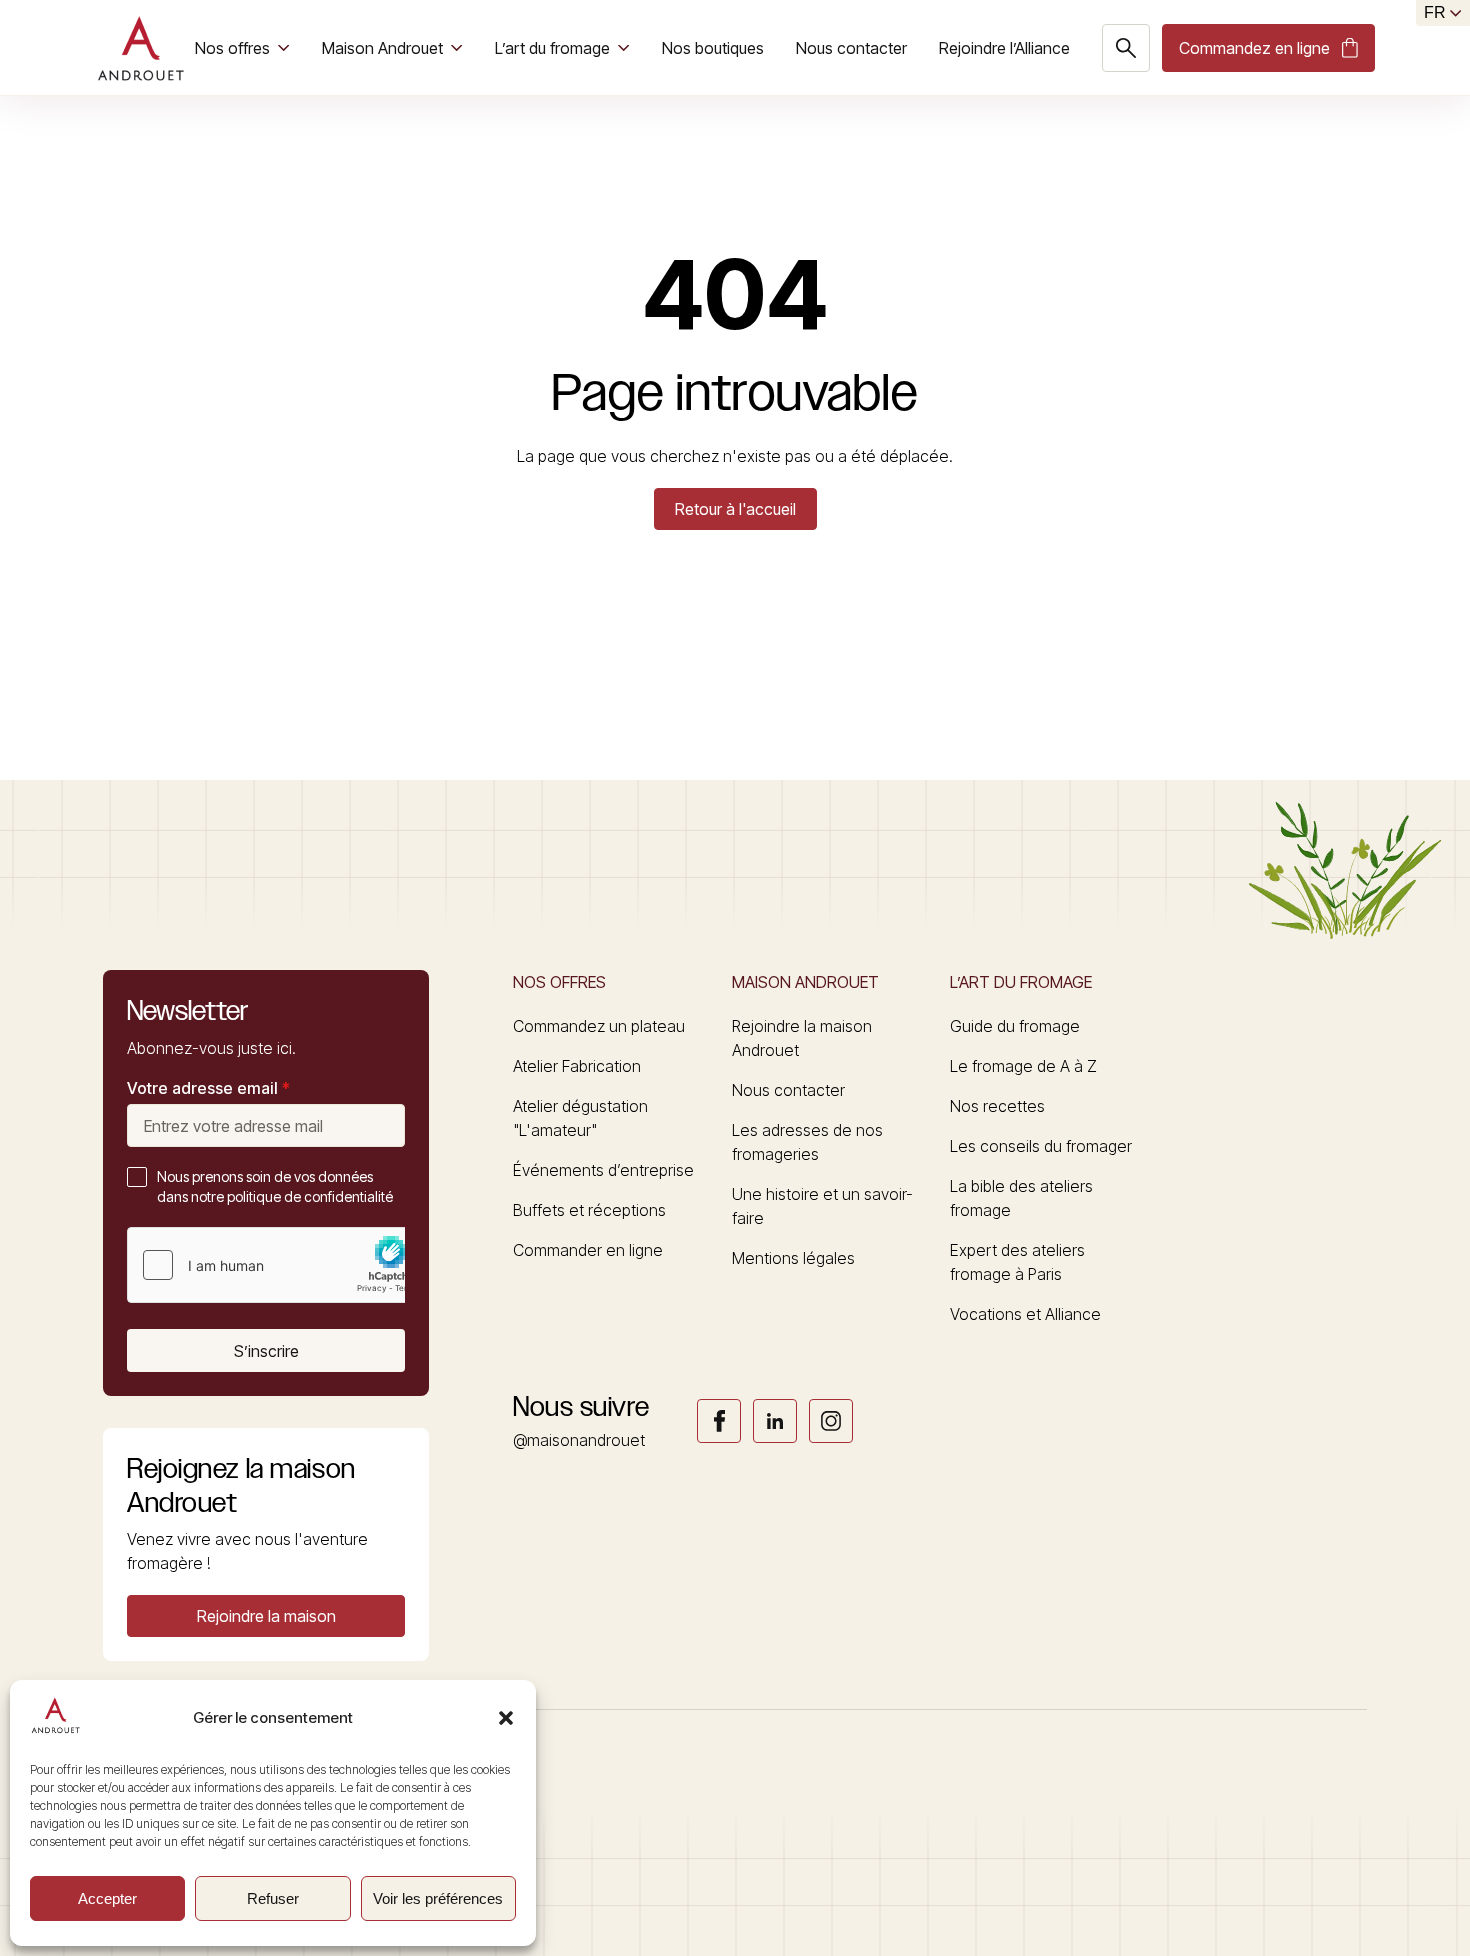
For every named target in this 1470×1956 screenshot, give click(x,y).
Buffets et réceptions (589, 1210)
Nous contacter (851, 48)
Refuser (273, 1898)
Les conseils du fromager (1041, 1146)
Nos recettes (997, 1106)
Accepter (107, 1898)
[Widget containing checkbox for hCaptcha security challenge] (278, 1265)
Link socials (719, 1421)
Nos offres (232, 48)
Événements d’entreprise (603, 1170)
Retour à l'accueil (735, 509)
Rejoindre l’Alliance (1004, 48)
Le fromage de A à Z (1023, 1066)
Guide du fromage (1015, 1026)
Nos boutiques (713, 48)
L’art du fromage (552, 48)
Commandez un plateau (599, 1026)
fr (1435, 12)
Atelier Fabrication (577, 1066)
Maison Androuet (382, 48)
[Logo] (140, 48)
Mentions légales (793, 1258)
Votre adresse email (208, 1088)
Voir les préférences (438, 1898)
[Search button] (1126, 48)
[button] (506, 1718)
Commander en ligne (588, 1250)
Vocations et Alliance (1025, 1314)
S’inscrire (266, 1351)
